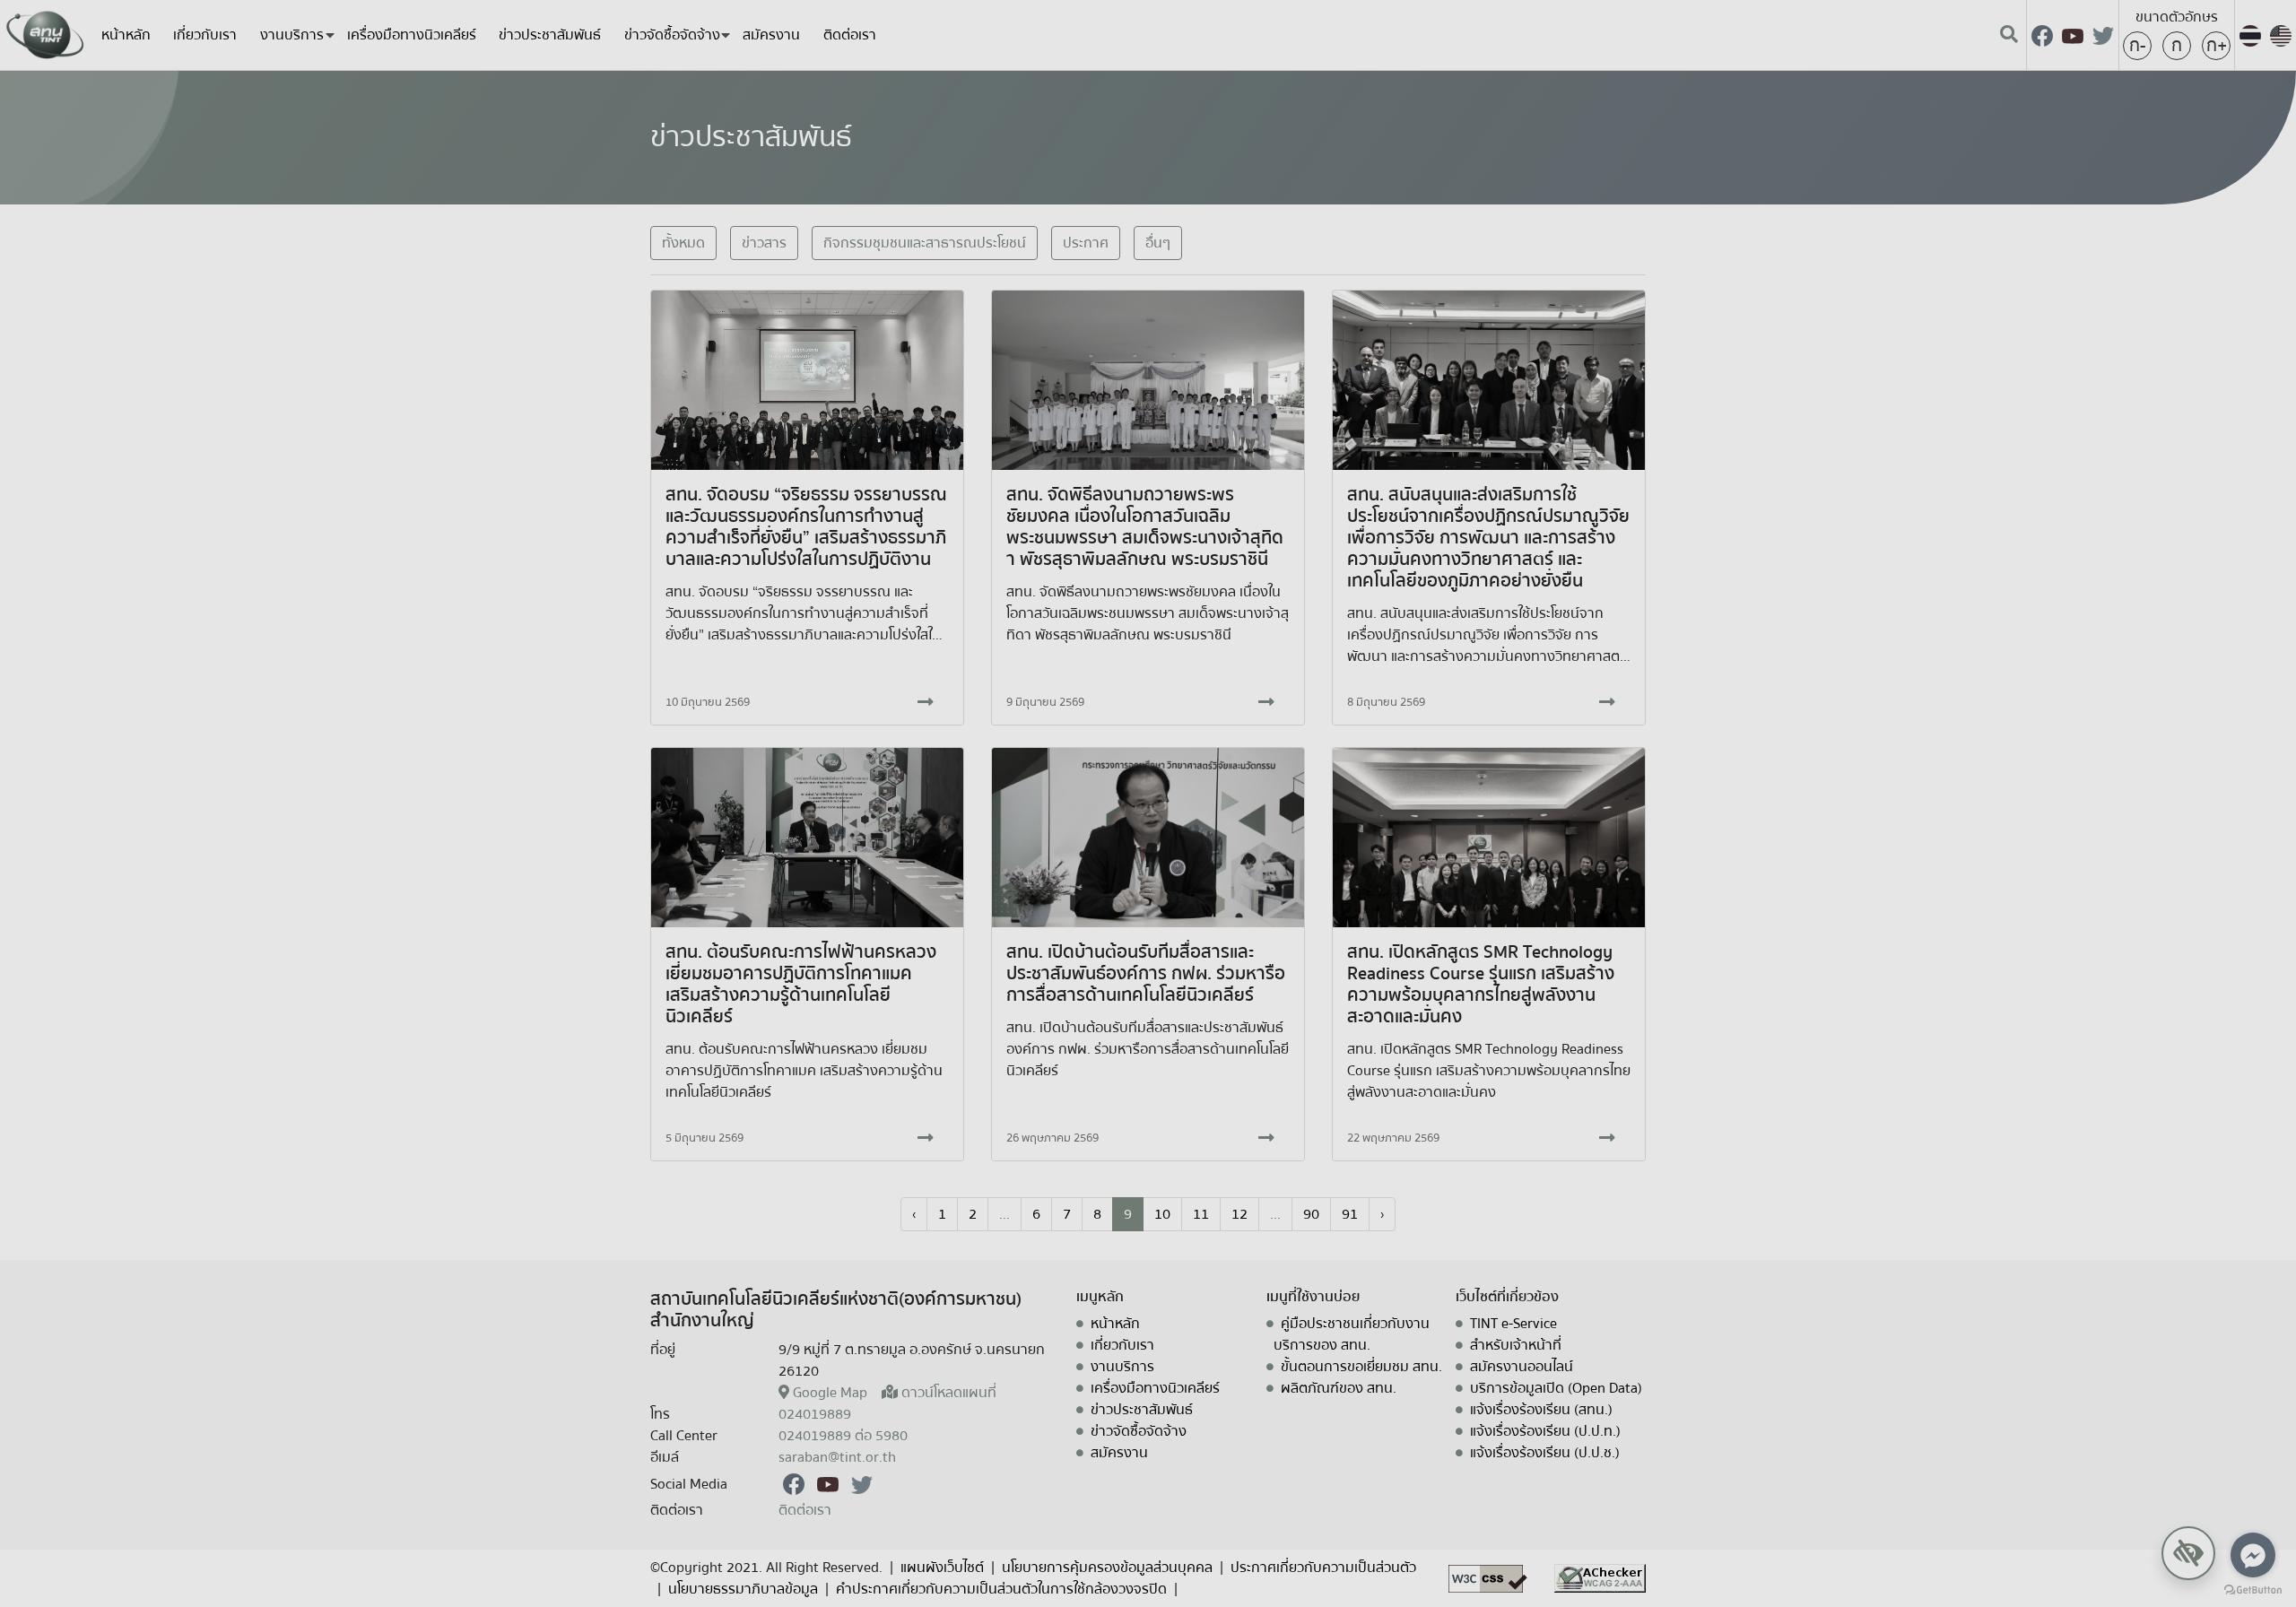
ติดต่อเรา (850, 35)
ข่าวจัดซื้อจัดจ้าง (1139, 1431)
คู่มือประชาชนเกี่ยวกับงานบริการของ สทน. (1352, 1334)
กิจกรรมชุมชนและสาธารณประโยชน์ (925, 243)
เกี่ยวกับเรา (205, 35)
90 (1311, 1214)
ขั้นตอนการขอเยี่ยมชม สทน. (1361, 1367)
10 (1162, 1214)
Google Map (830, 1393)
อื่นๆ (1158, 243)
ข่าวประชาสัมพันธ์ (550, 35)
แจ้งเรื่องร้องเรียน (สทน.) (1541, 1410)
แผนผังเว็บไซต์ (942, 1568)
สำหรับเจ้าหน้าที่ (1516, 1345)
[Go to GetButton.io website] (2253, 1589)
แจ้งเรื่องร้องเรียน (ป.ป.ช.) (1545, 1453)
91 (1350, 1214)
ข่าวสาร (764, 243)
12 (1239, 1214)
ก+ (2217, 45)
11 (1201, 1214)
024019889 (815, 1414)
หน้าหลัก (126, 35)
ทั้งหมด (683, 243)
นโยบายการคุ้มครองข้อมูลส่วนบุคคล (1107, 1568)
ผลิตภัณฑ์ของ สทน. (1339, 1388)
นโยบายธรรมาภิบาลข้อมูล (743, 1589)
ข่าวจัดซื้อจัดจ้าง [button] (672, 35)
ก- (2137, 45)
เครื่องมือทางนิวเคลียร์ (412, 35)
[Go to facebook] (2253, 1555)
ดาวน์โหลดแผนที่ (949, 1393)
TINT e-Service (1513, 1324)
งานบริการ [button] (292, 35)
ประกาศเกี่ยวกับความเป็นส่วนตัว (1323, 1568)
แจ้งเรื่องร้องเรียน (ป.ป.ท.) (1545, 1431)
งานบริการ (1122, 1367)
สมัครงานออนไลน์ (1522, 1367)
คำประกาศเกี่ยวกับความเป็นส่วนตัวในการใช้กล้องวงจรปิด (1001, 1589)
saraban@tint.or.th (837, 1457)
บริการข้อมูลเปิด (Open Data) (1556, 1388)
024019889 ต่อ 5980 (843, 1436)
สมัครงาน (771, 35)
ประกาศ (1086, 243)
